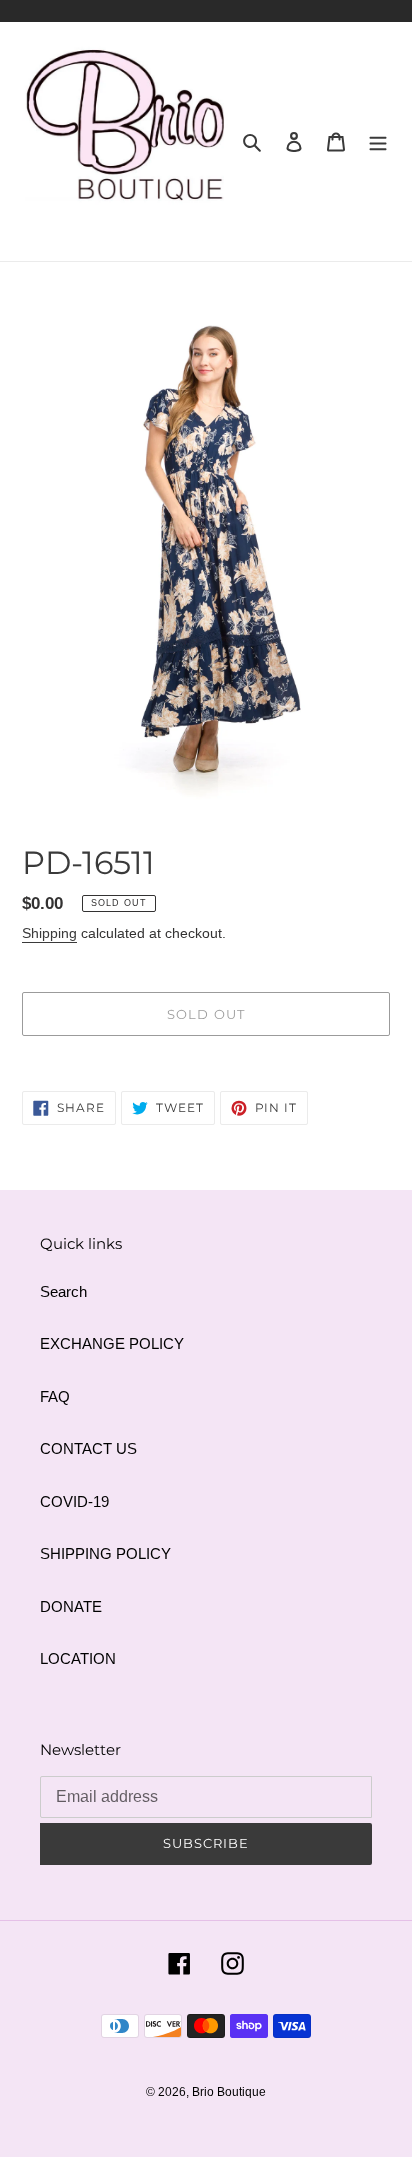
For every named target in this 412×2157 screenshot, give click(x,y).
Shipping (49, 933)
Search (63, 1291)
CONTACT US (88, 1448)
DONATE (71, 1606)
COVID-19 (74, 1501)
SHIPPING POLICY (105, 1553)
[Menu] (378, 141)
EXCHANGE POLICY (112, 1343)
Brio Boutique (229, 2092)
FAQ (55, 1396)
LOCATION (78, 1658)
